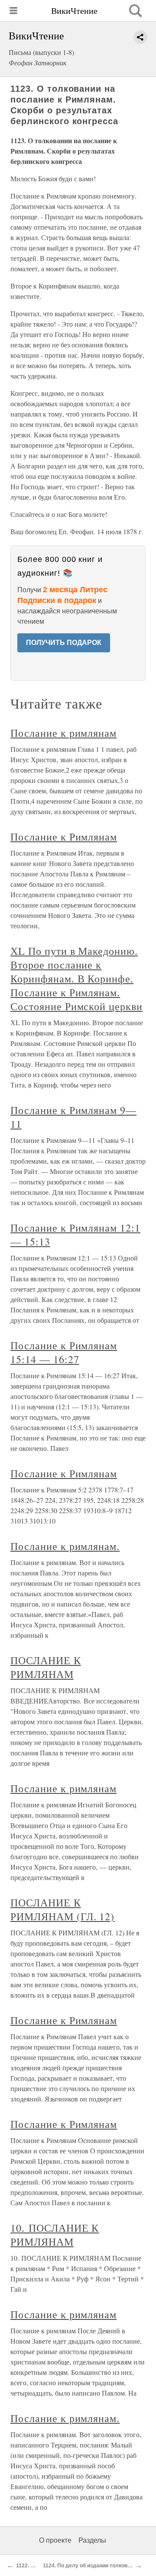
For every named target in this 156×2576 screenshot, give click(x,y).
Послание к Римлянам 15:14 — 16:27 (64, 1352)
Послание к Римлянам (64, 837)
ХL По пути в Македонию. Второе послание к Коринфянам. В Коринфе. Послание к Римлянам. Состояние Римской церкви (76, 978)
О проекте (55, 2540)
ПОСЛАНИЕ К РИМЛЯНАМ (46, 1667)
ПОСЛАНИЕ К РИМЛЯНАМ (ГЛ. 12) (62, 1909)
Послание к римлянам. (65, 1546)
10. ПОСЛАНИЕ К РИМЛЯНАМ (55, 2235)
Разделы (92, 2540)
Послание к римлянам (63, 733)
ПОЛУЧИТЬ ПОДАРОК (64, 643)
